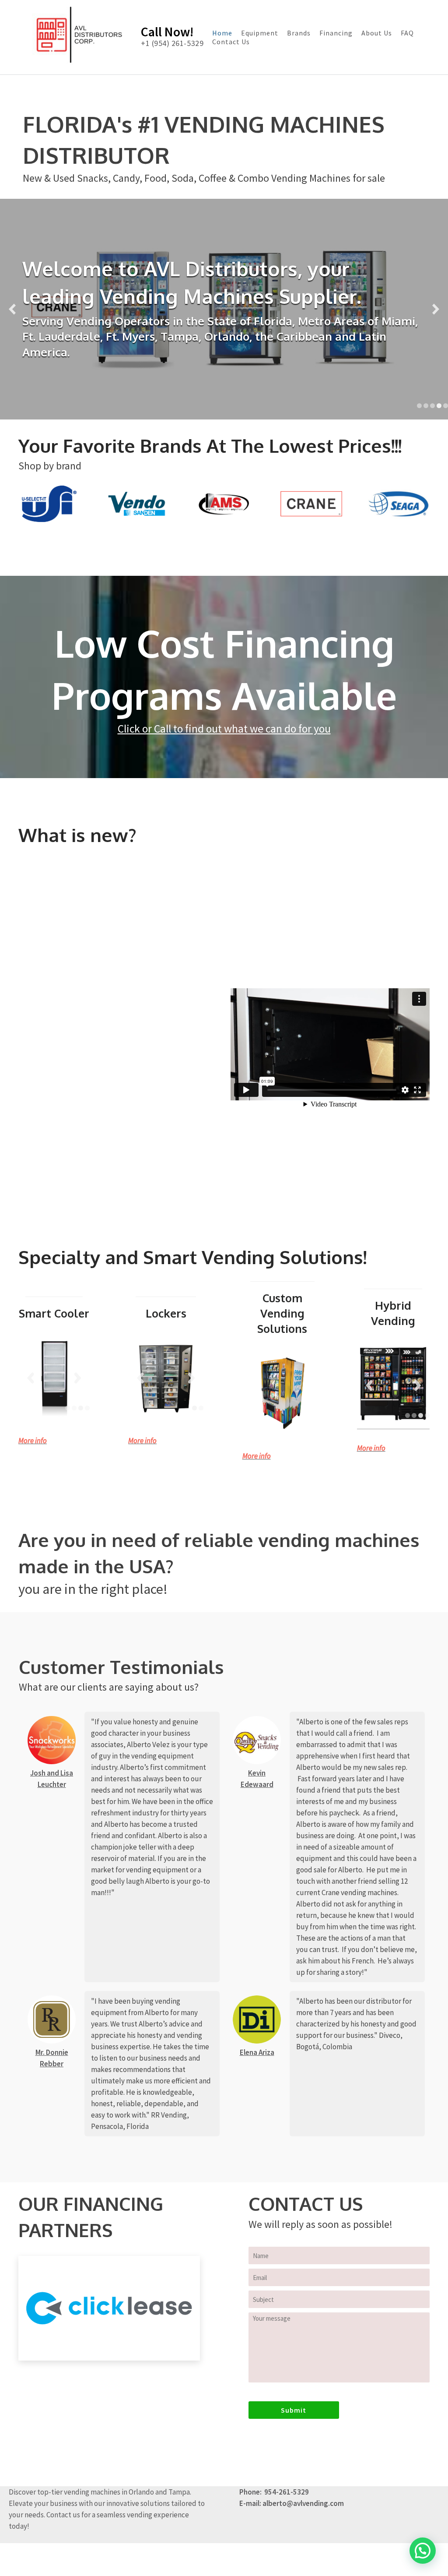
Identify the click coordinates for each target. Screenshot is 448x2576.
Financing (336, 33)
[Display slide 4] (439, 406)
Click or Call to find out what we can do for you (224, 729)
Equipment (260, 33)
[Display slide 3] (432, 406)
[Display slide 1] (419, 406)
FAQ (407, 33)
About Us (377, 33)
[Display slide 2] (426, 406)
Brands (299, 33)
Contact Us (231, 42)
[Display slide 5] (446, 406)
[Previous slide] (12, 309)
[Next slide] (436, 309)
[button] (423, 2551)
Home (222, 33)
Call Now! (167, 32)
